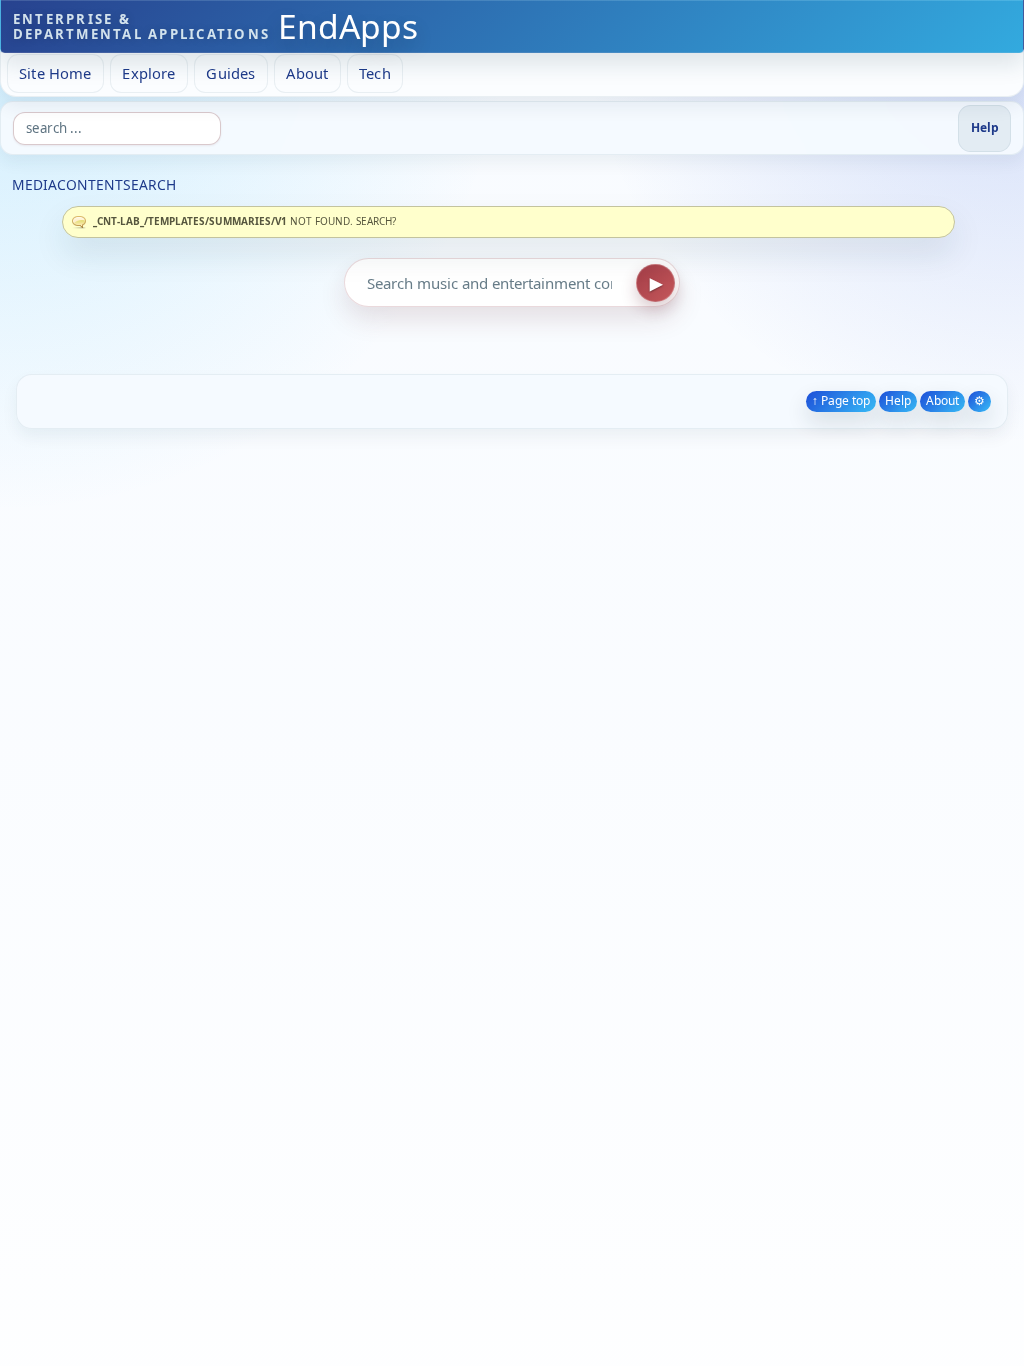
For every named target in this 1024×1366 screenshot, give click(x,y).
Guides (230, 73)
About (307, 73)
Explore (148, 73)
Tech (375, 73)
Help (898, 400)
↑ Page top (841, 400)
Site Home (55, 73)
